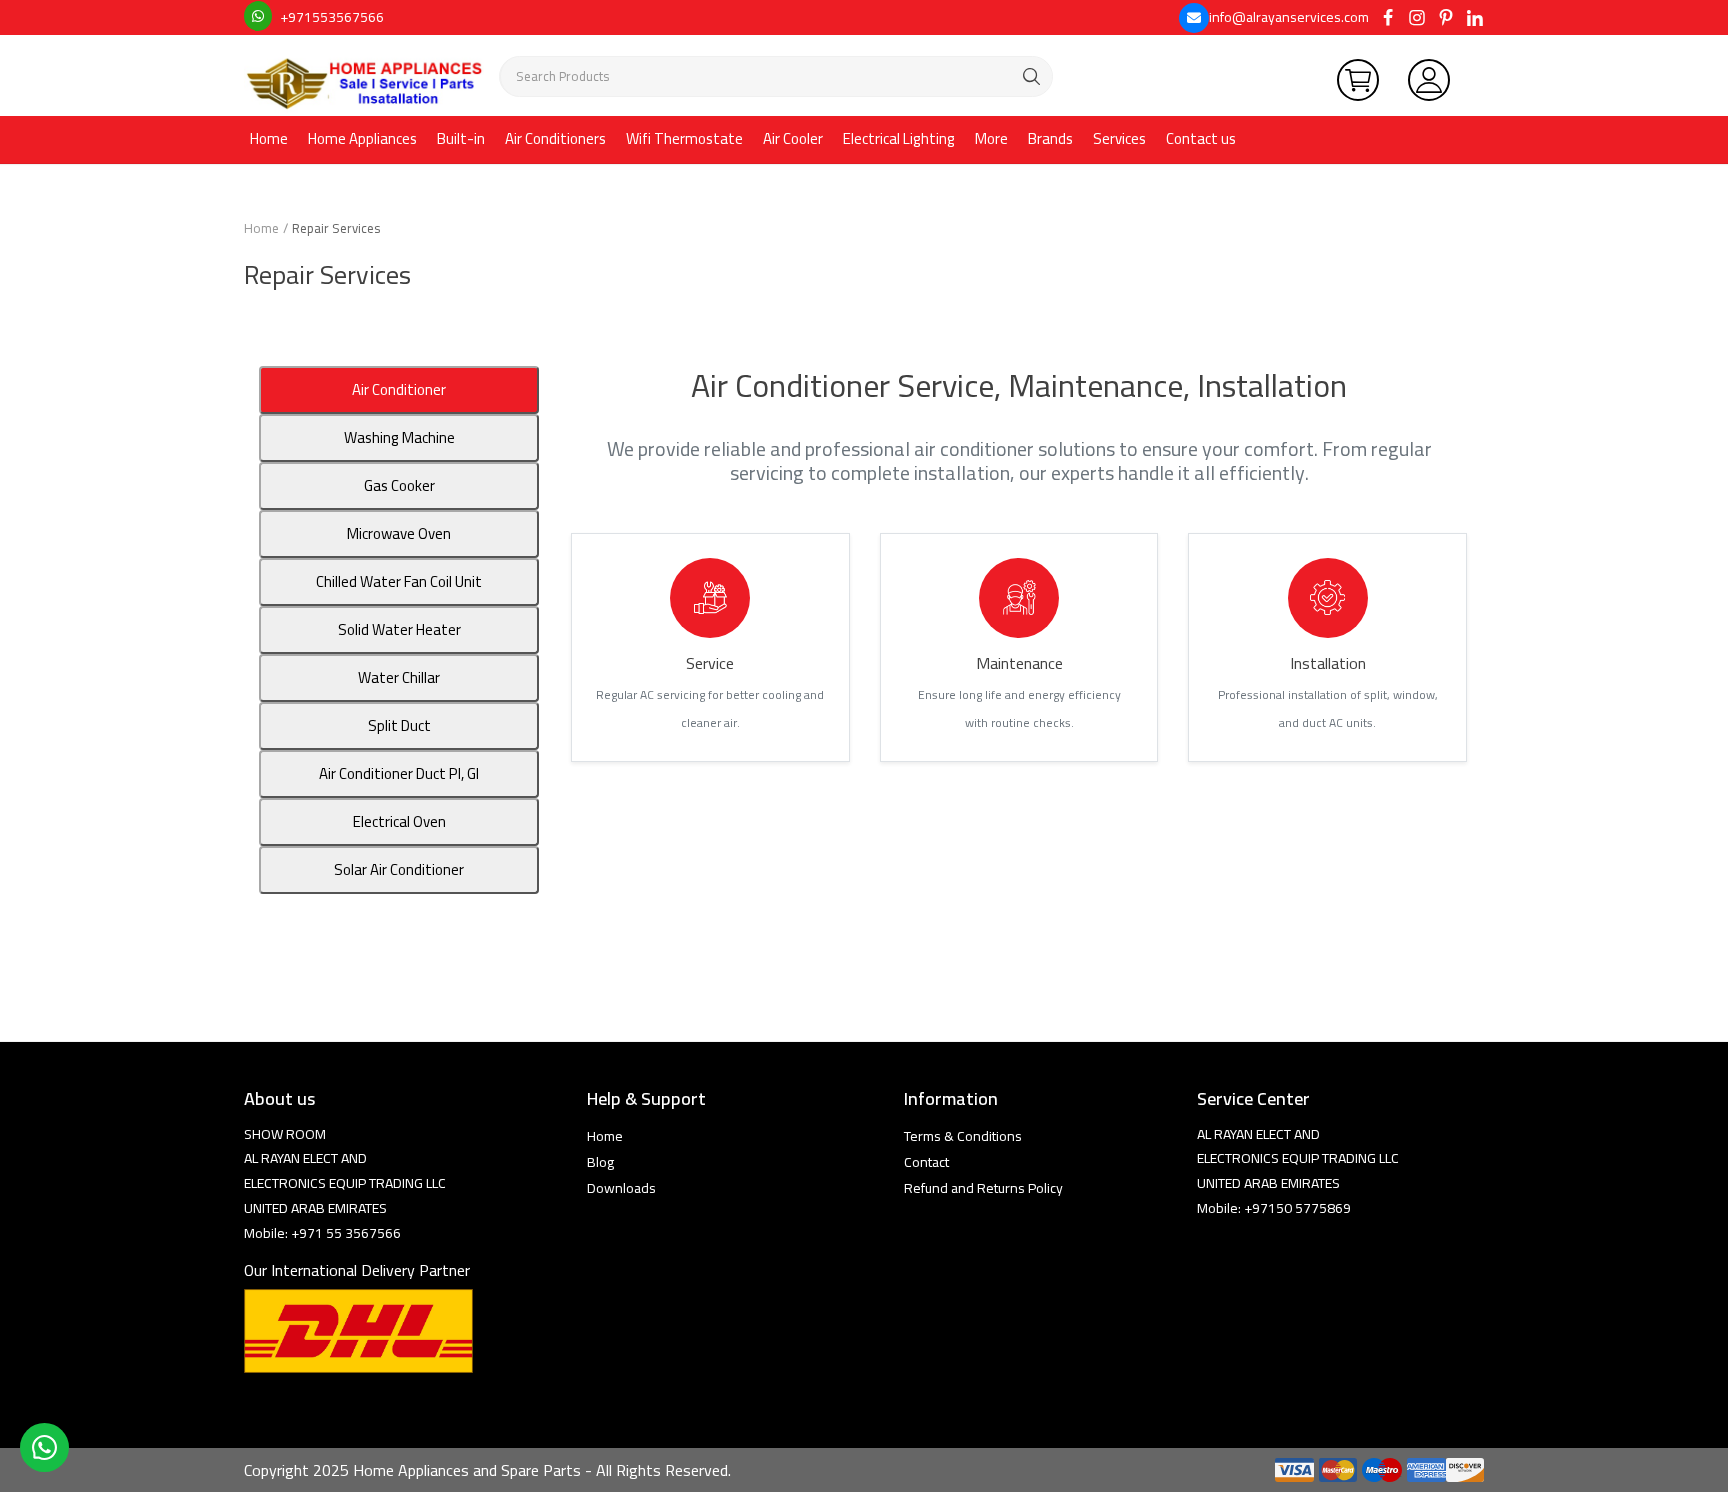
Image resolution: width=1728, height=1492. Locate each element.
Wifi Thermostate (684, 138)
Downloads (621, 1188)
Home (269, 138)
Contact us (1201, 138)
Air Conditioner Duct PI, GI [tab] (399, 773)
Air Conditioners (555, 138)
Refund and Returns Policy (983, 1188)
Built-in (461, 138)
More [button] (991, 138)
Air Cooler (793, 138)
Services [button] (1119, 138)
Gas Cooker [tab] (399, 485)
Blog (600, 1162)
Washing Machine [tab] (399, 437)
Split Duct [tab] (399, 725)
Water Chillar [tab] (399, 677)
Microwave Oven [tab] (399, 533)
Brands (1050, 138)
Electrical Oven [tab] (399, 821)
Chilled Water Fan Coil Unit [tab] (399, 581)
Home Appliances (362, 138)
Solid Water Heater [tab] (399, 629)
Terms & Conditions (963, 1136)
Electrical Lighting (899, 138)
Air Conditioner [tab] (399, 389)
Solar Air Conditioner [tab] (399, 869)
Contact (926, 1162)
